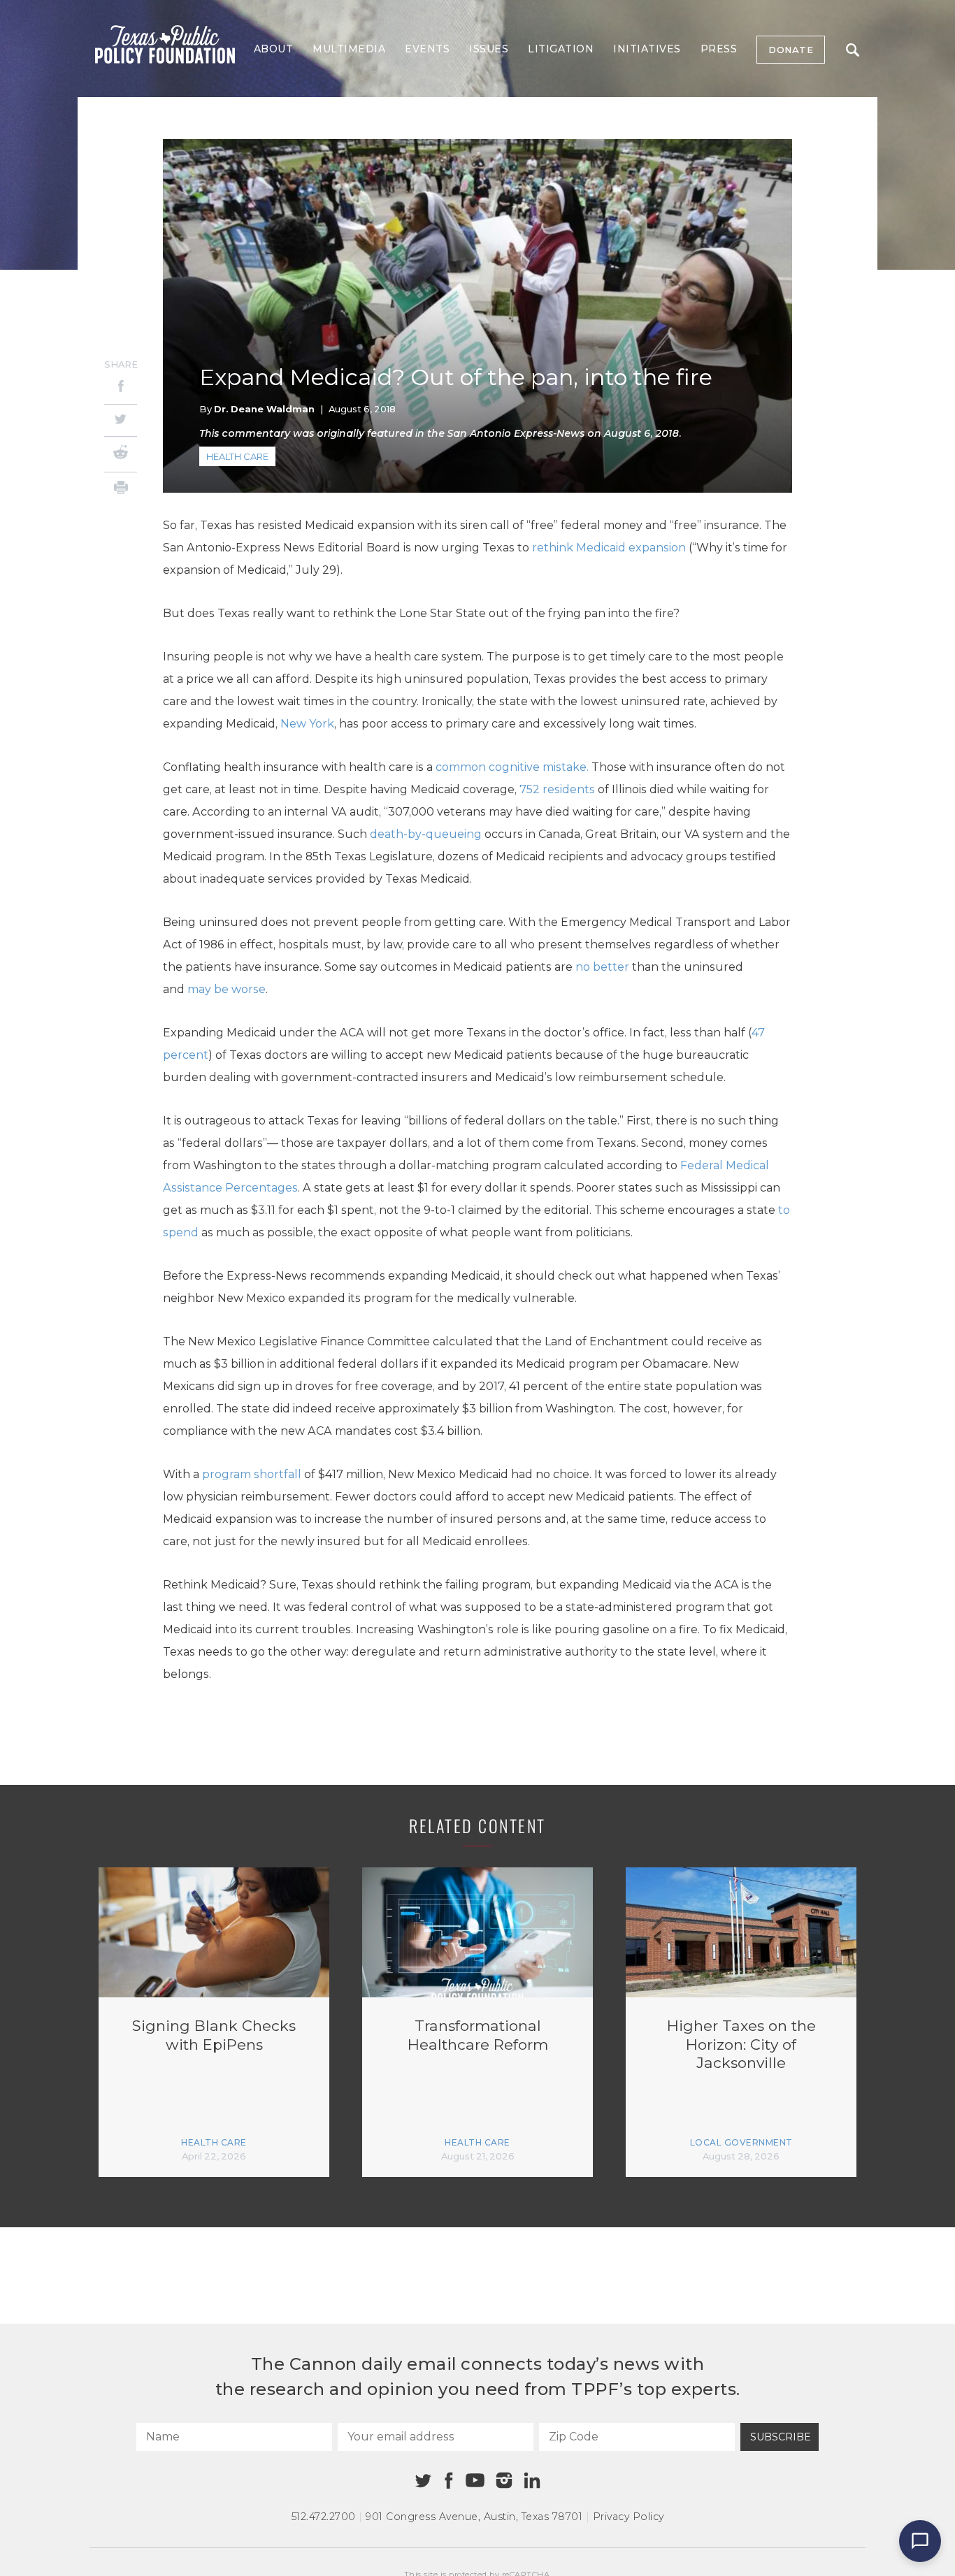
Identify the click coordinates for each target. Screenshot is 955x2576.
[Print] (121, 490)
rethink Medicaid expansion (609, 548)
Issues (489, 49)
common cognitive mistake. (512, 767)
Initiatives (647, 49)
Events (427, 49)
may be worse (227, 989)
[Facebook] (121, 388)
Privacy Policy (629, 2517)
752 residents (557, 789)
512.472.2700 (324, 2517)
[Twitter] (121, 420)
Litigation (561, 49)
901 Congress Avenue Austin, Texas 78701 (474, 2517)
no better (602, 967)
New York (307, 724)
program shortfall (252, 1474)
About (274, 49)
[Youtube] (475, 2481)
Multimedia (349, 49)
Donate (791, 50)
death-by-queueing (426, 834)
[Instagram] (504, 2480)
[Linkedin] (532, 2480)
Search (852, 50)
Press (719, 49)
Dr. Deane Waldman (264, 409)
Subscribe (781, 2437)
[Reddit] (121, 454)
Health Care (237, 456)
